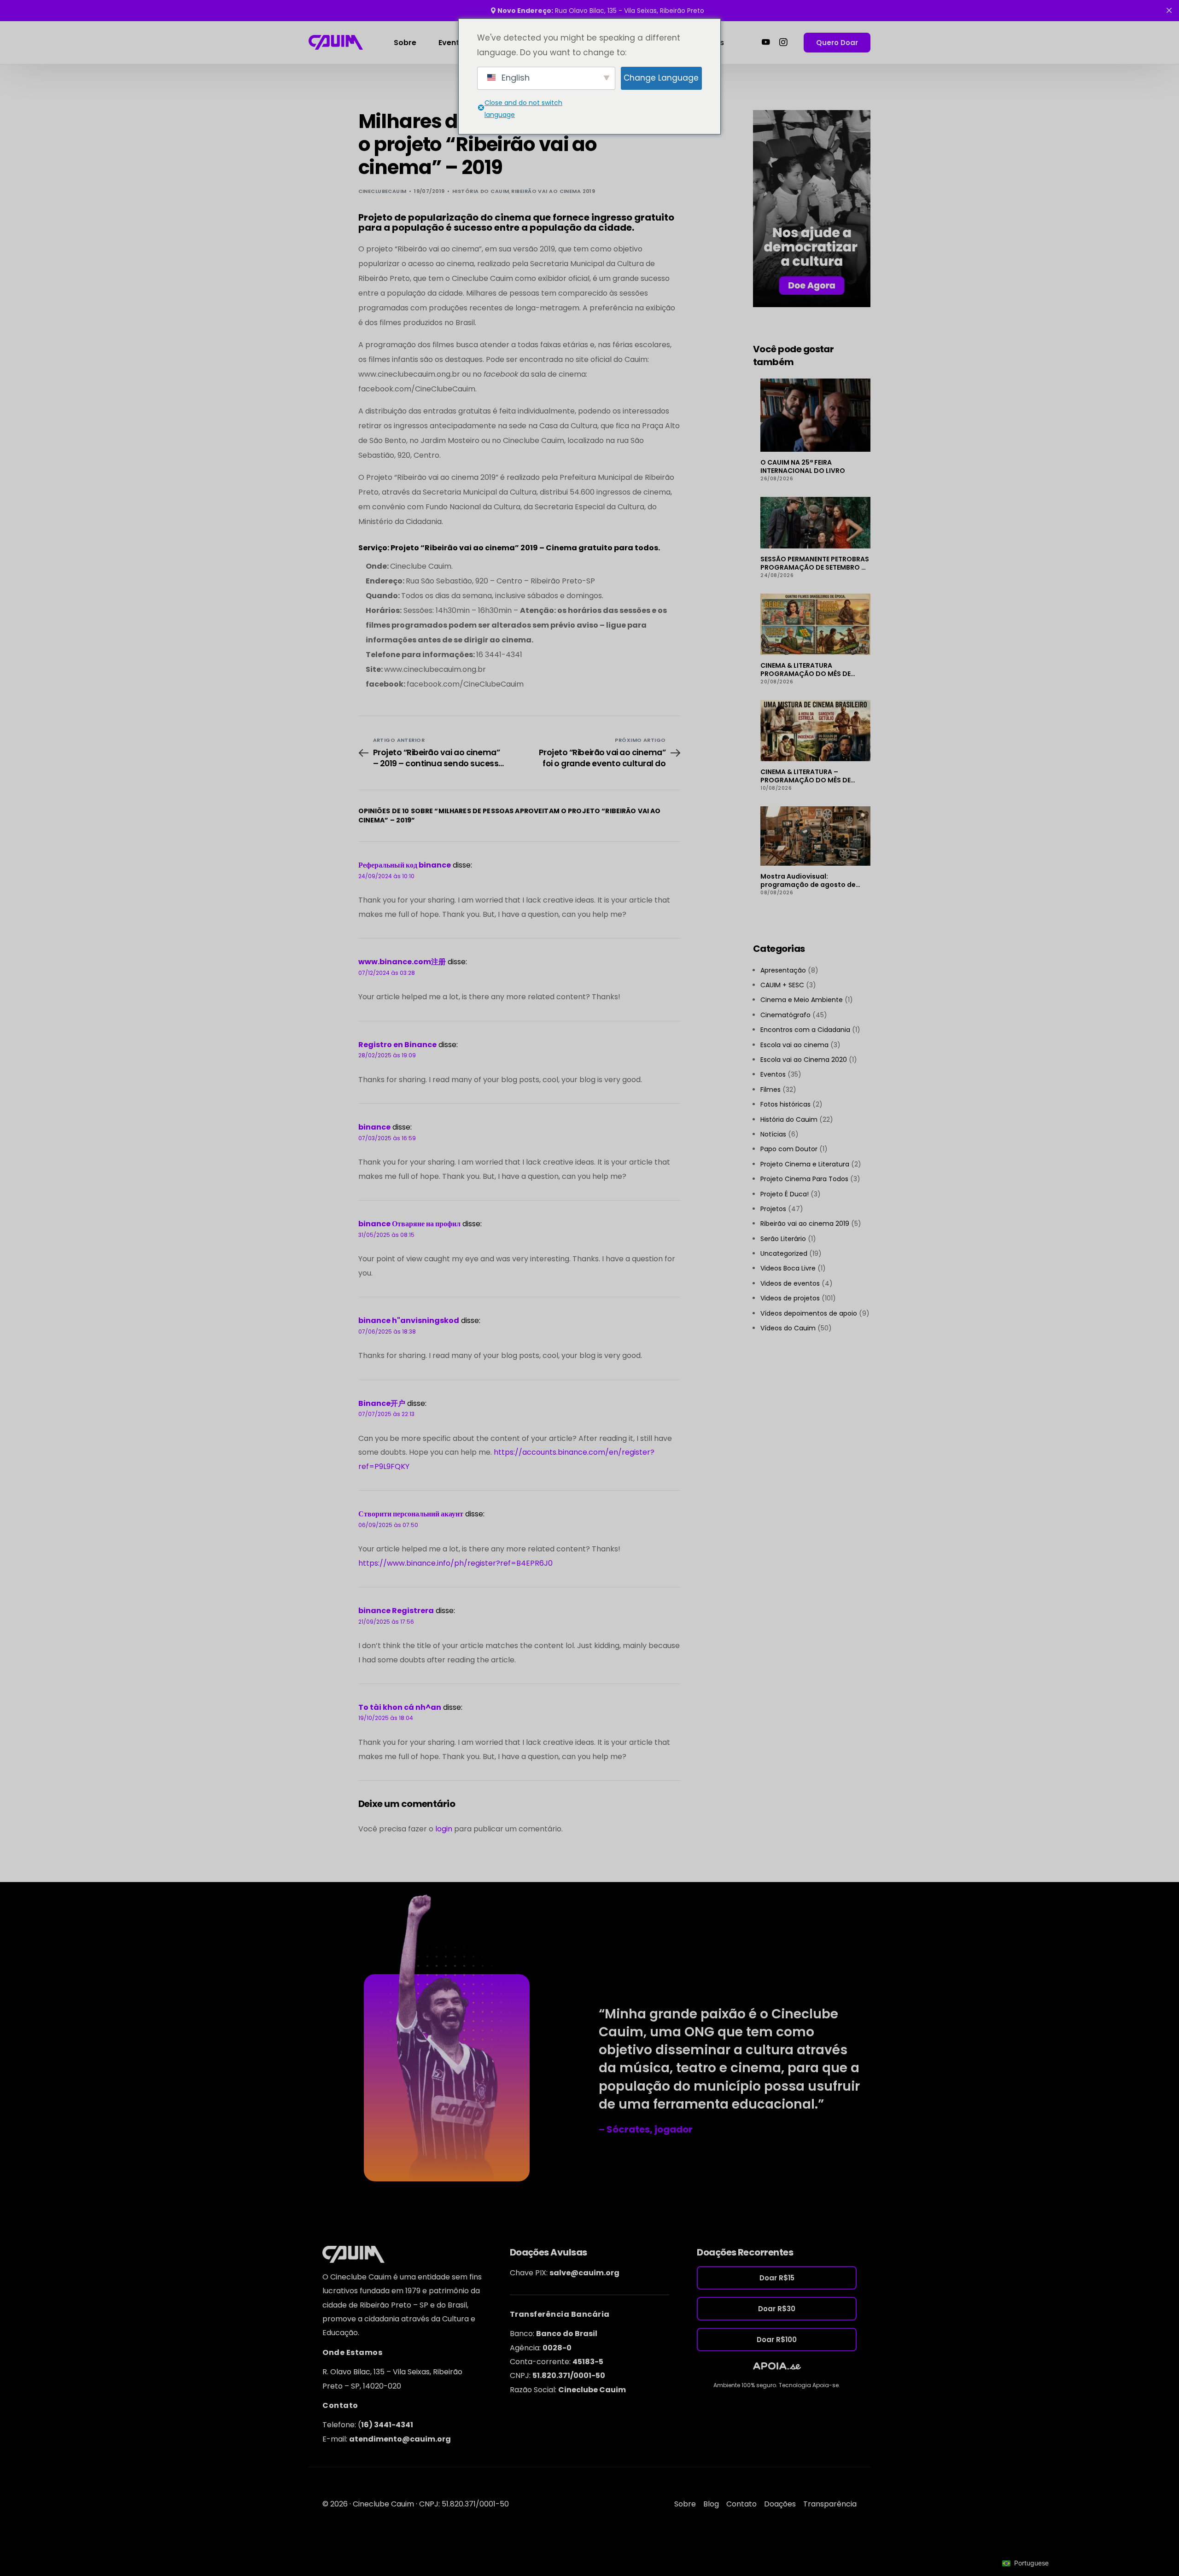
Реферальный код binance (405, 865)
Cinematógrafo (785, 1015)
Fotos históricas (785, 1104)
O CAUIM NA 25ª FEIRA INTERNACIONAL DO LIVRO (803, 466)
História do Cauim (481, 191)
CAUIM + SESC (782, 985)
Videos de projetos (790, 1298)
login (444, 1829)
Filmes (770, 1090)
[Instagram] (783, 42)
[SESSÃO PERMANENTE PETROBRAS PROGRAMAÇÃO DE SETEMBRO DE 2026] (815, 523)
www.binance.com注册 (402, 962)
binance (374, 1127)
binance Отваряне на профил (409, 1224)
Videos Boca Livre (788, 1268)
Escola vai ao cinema (794, 1045)
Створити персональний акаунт (411, 1514)
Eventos (773, 1074)
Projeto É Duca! (785, 1194)
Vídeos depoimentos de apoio (809, 1313)
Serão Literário (783, 1239)
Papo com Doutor (789, 1149)
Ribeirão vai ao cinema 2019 (553, 191)
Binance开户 (382, 1403)
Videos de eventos (790, 1283)
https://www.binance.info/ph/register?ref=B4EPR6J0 (455, 1563)
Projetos (773, 1209)
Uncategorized (784, 1253)
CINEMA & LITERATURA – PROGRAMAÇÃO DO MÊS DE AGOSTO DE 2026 (805, 776)
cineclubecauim (382, 191)
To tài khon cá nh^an (400, 1707)
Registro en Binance (397, 1045)
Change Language (661, 78)
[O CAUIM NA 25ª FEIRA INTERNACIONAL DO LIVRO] (815, 415)
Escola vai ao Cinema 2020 (804, 1060)
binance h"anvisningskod (409, 1320)
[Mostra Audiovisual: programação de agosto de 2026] (815, 836)
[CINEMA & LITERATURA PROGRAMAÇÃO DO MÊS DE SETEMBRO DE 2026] (815, 624)
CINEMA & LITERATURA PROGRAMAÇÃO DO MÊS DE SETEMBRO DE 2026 (805, 670)
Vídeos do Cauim (788, 1328)
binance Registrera (396, 1611)
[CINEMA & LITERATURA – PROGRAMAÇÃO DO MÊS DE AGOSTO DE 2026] (815, 731)
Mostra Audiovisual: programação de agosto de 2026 (808, 880)
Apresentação (783, 970)
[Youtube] (766, 42)
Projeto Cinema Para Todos (804, 1179)
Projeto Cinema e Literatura (805, 1164)
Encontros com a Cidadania (805, 1030)
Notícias (773, 1134)
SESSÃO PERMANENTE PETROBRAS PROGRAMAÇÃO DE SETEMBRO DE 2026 (815, 563)
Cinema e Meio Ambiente (802, 1000)
